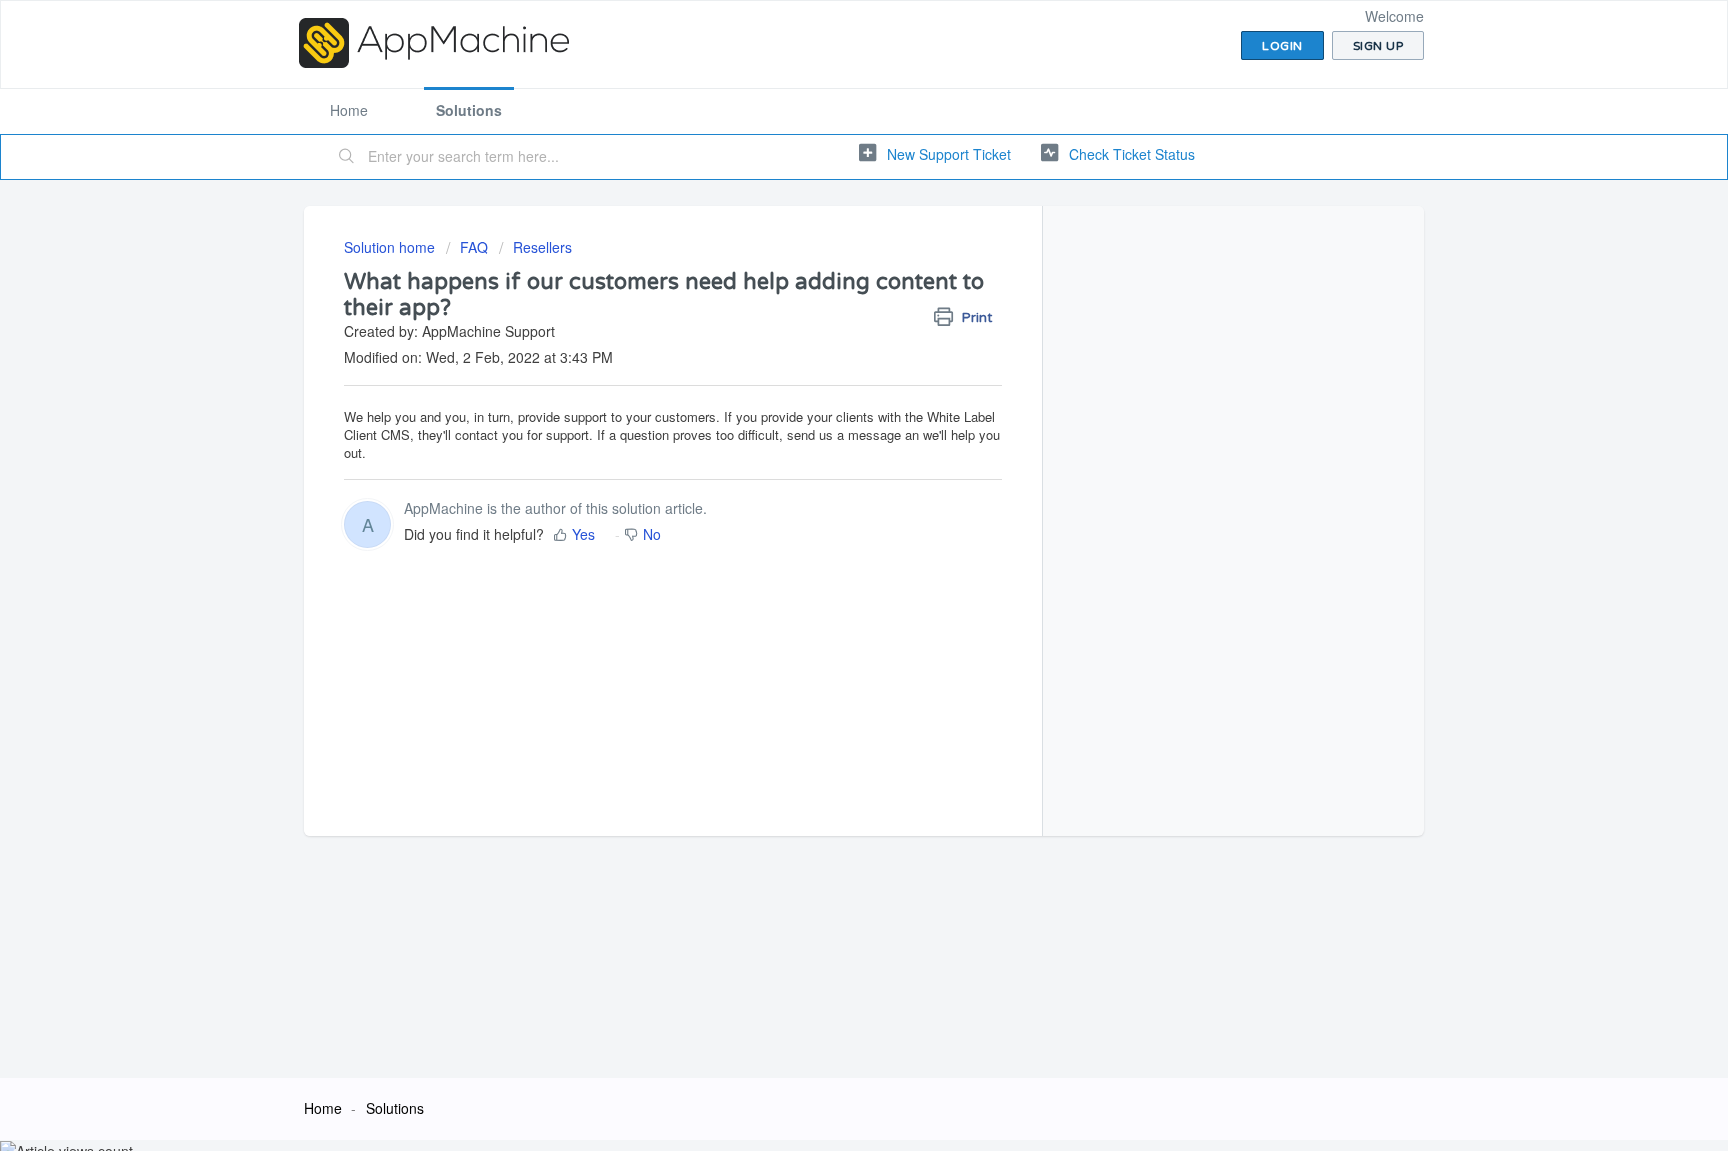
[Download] (827, 314)
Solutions (469, 110)
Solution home (391, 247)
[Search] (347, 157)
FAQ (474, 247)
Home (349, 110)
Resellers (542, 247)
